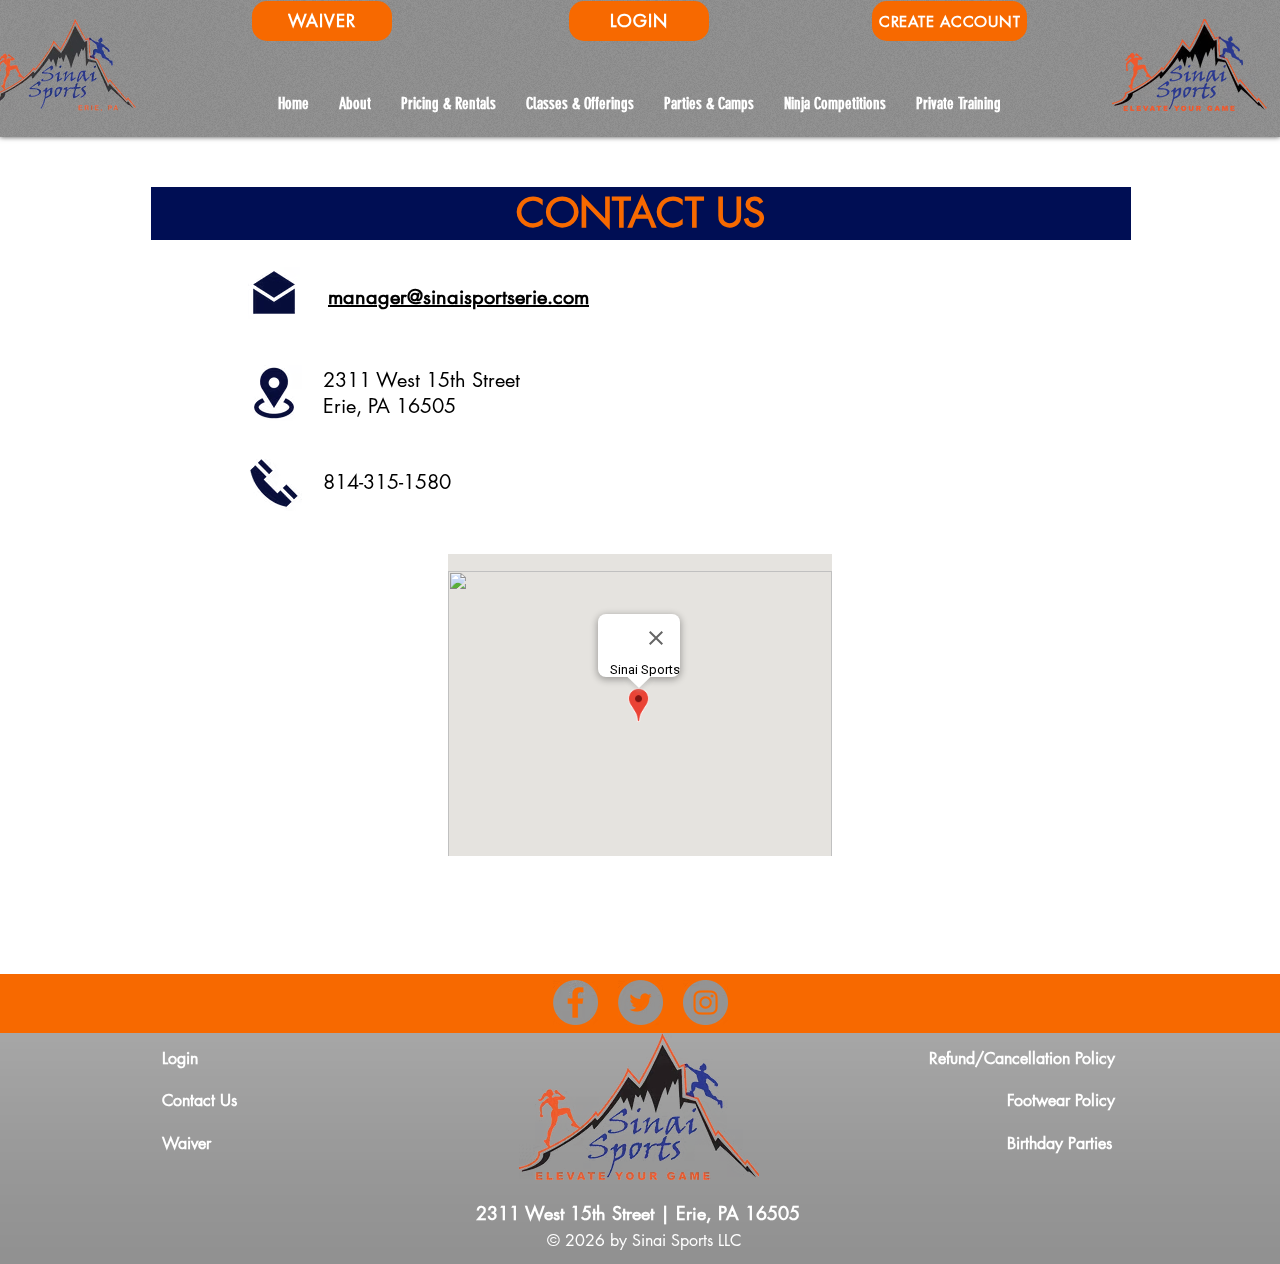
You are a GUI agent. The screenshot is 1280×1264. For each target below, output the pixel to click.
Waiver (186, 1143)
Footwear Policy (1061, 1100)
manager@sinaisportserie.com (458, 297)
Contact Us (199, 1100)
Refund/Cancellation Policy (1022, 1058)
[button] (835, 103)
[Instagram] (705, 1002)
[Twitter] (640, 1002)
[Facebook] (575, 1002)
